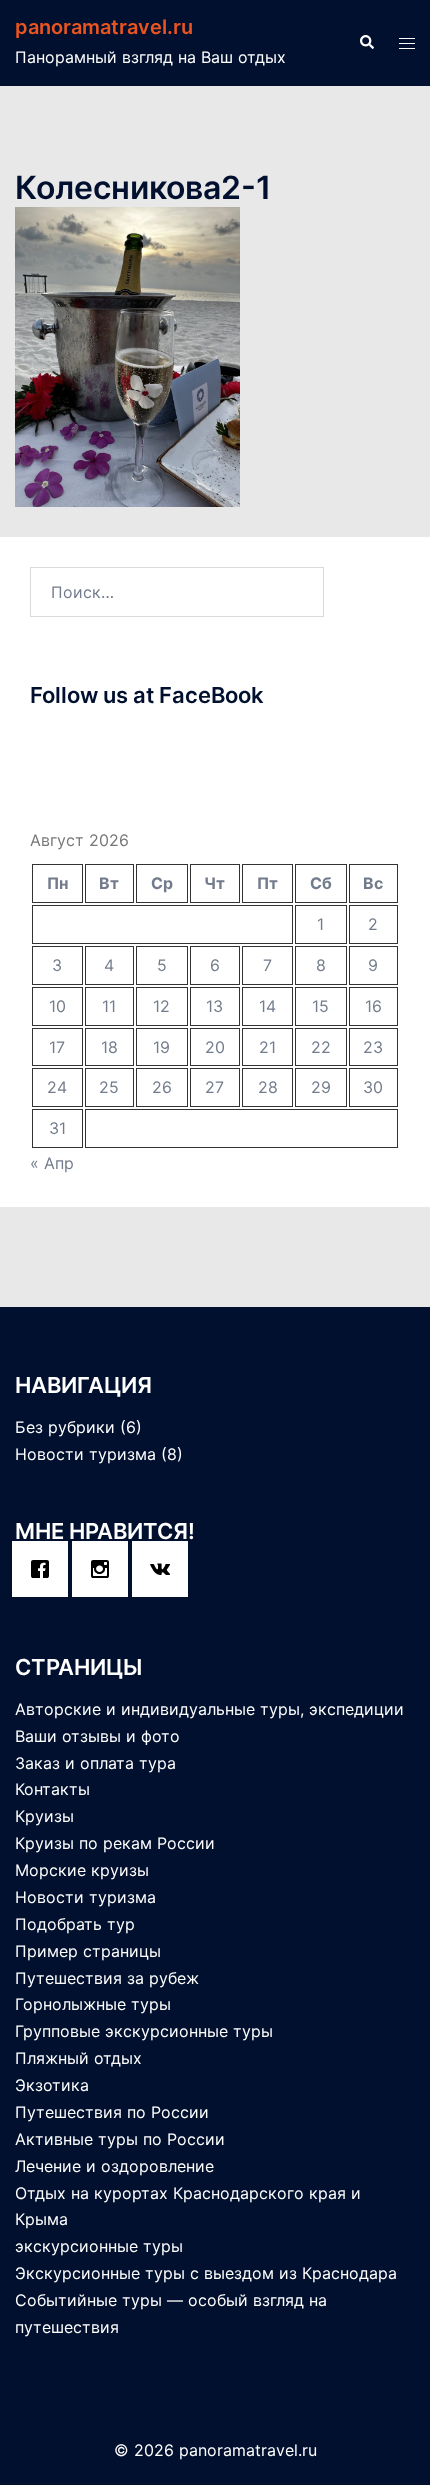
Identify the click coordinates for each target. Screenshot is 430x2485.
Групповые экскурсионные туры (144, 2031)
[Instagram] (105, 1569)
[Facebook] (45, 1569)
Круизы (44, 1816)
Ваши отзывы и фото (97, 1736)
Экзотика (52, 2085)
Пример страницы (88, 1951)
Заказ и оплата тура (95, 1763)
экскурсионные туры (99, 2246)
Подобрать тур (75, 1924)
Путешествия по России (112, 2112)
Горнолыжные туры (93, 2004)
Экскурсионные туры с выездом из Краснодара (206, 2273)
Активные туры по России (120, 2139)
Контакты (52, 1789)
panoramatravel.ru (104, 27)
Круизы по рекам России (115, 1843)
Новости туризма (85, 1454)
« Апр (52, 1163)
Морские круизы (82, 1870)
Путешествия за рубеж (107, 1978)
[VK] (165, 1569)
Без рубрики (65, 1427)
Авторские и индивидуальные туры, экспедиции (209, 1709)
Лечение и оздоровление (114, 2166)
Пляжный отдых (78, 2058)
